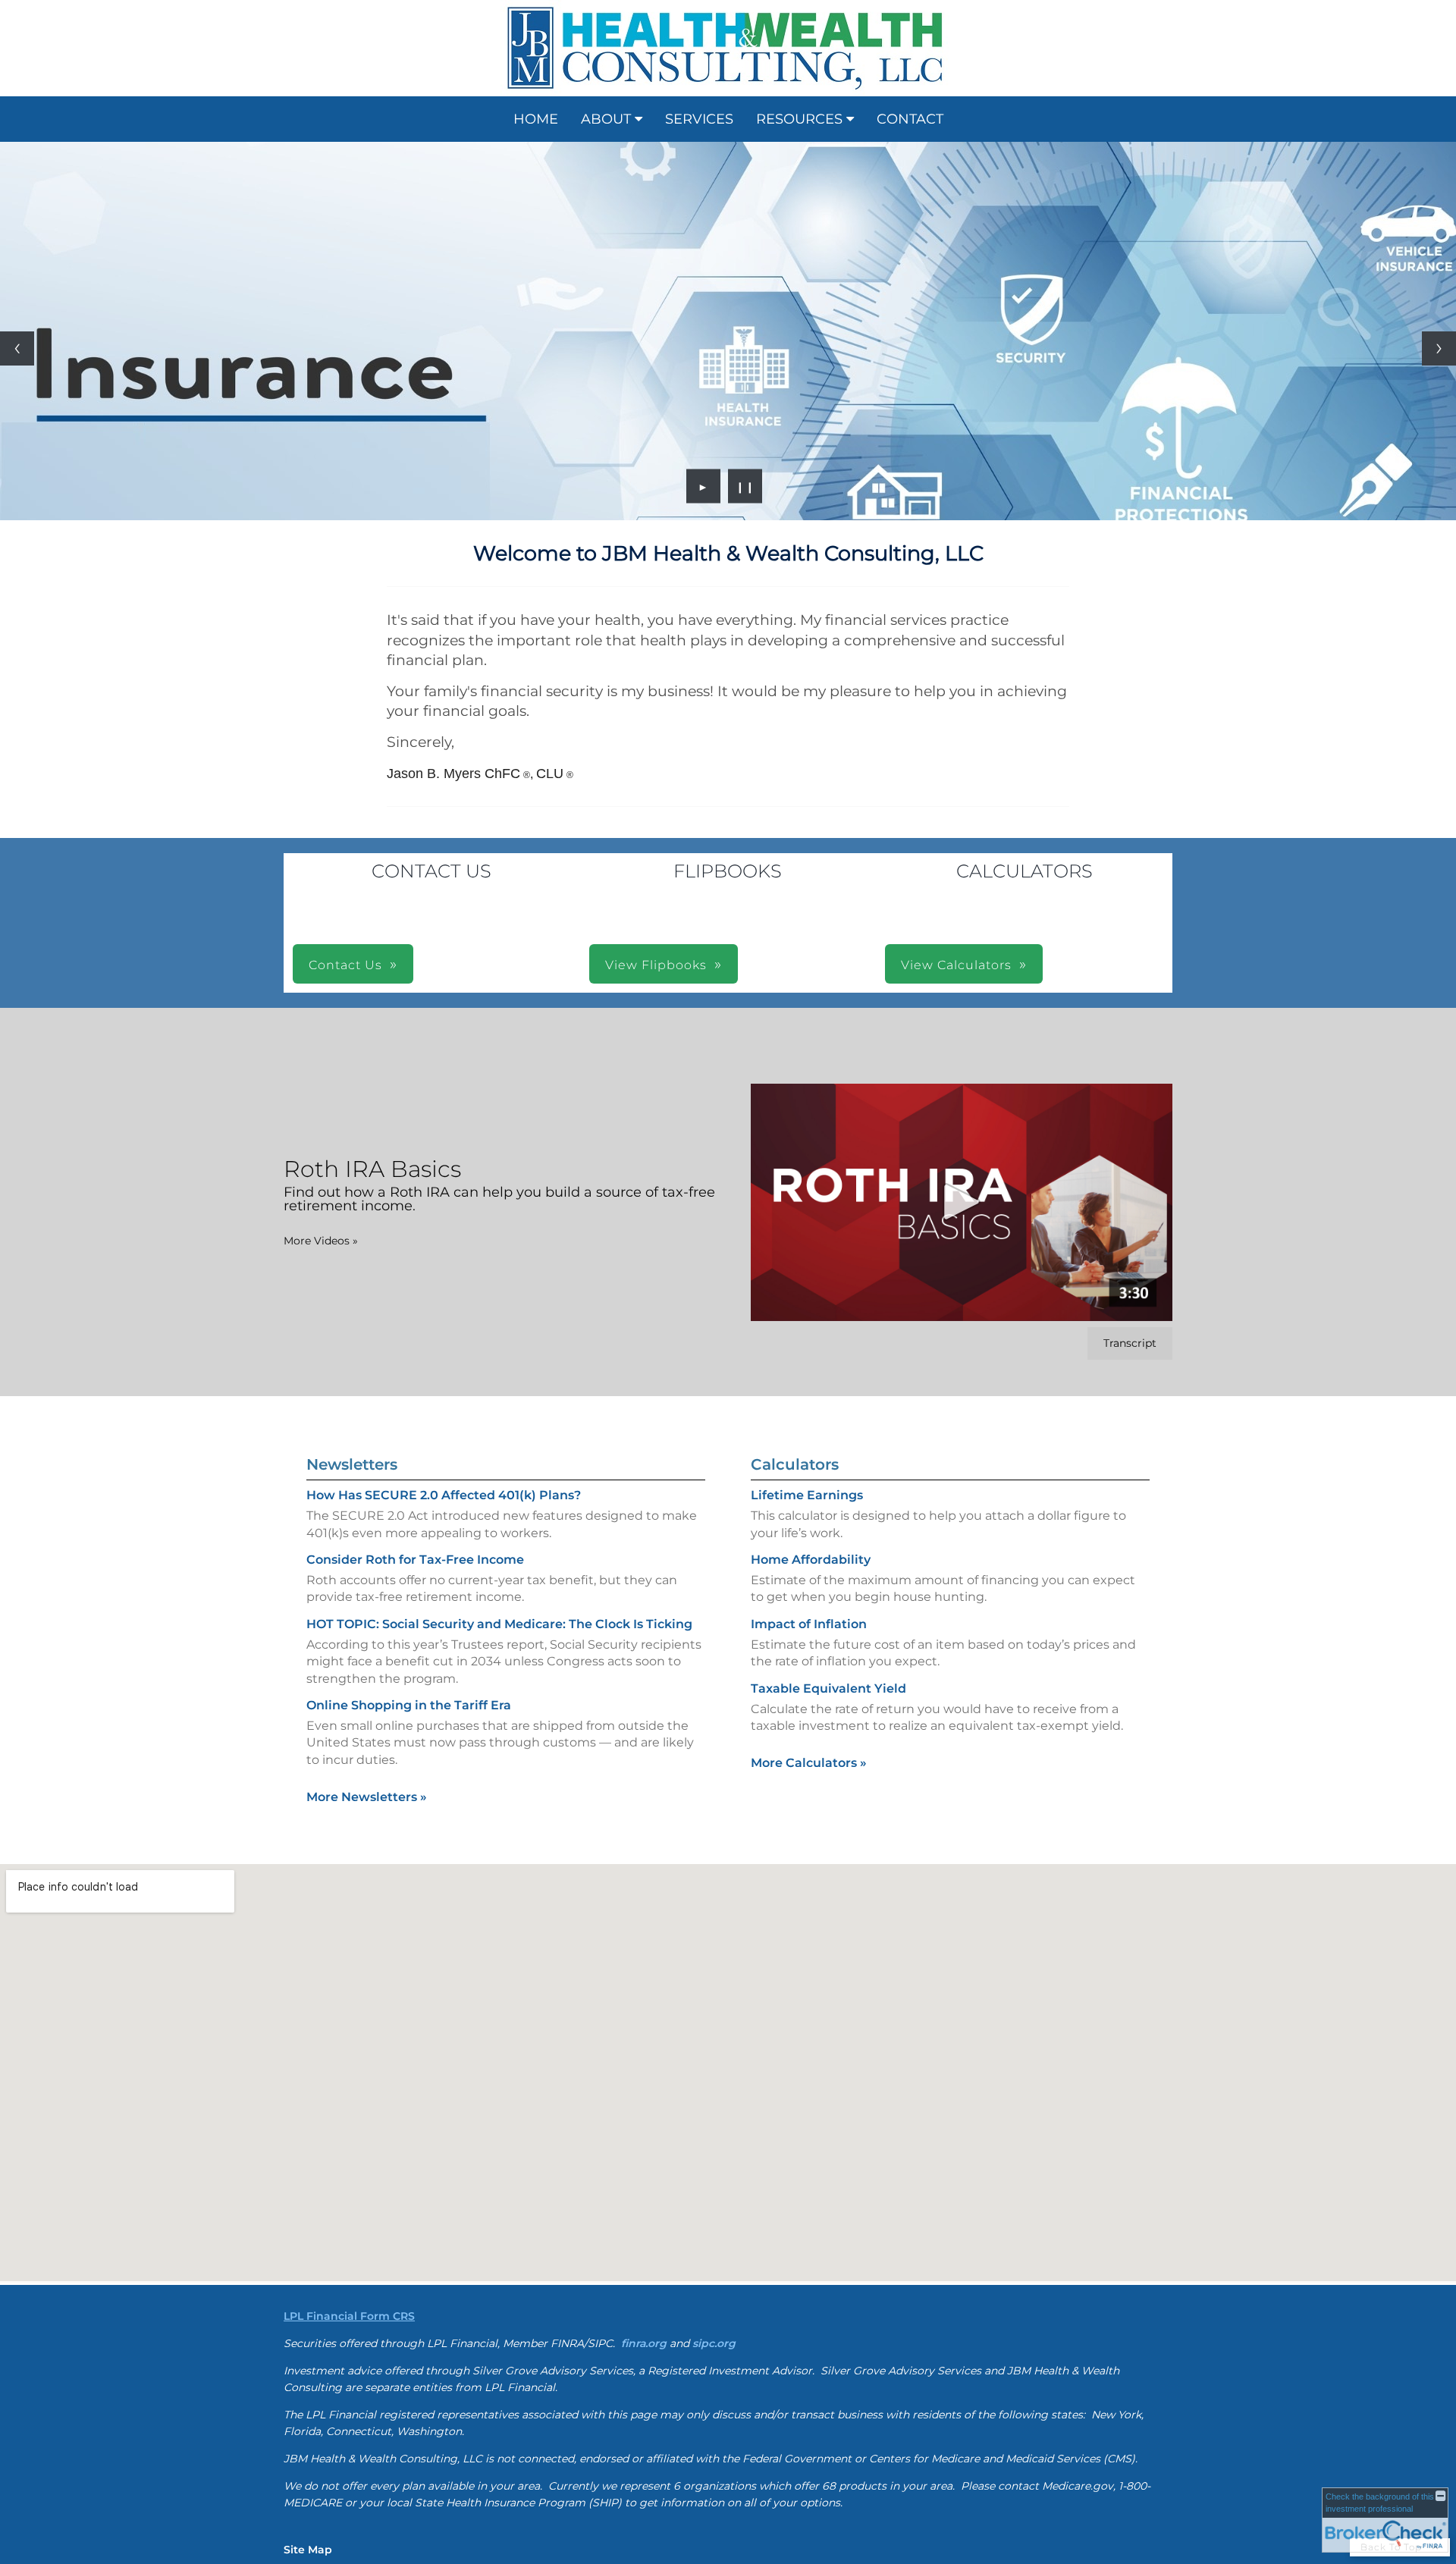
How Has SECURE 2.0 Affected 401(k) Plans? (444, 1129)
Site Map (308, 2183)
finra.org (644, 1977)
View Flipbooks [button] (656, 599)
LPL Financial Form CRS (349, 1950)
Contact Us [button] (345, 599)
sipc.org (714, 1977)
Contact (910, 119)
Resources (799, 119)
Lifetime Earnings (807, 1129)
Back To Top (1393, 2181)
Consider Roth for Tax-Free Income (415, 1193)
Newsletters (352, 1098)
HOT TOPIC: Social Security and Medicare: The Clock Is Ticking (499, 1258)
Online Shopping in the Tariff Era (409, 1339)
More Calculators (809, 1397)
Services (699, 119)
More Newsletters (367, 1431)
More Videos (321, 874)
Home (536, 119)
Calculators (795, 1098)
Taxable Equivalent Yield (828, 1322)
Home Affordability (811, 1193)
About (606, 119)
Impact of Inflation (809, 1258)
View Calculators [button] (956, 599)
